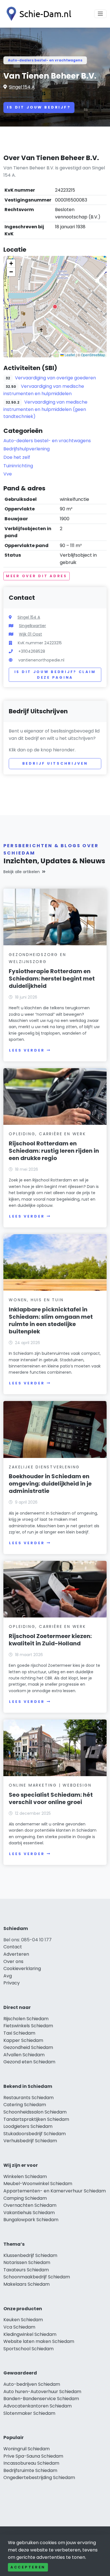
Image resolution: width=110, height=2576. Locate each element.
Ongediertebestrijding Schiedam (39, 2477)
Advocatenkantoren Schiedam (38, 2406)
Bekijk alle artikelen (22, 872)
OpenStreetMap (93, 355)
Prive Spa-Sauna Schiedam (33, 2456)
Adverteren (16, 1954)
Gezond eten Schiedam (29, 2062)
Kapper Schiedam (23, 2040)
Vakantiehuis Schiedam (29, 2213)
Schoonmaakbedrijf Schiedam (37, 2277)
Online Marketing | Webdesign (50, 1785)
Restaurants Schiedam (28, 2098)
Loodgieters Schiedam (28, 2126)
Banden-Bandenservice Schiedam (41, 2399)
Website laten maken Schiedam (39, 2341)
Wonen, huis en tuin (36, 1300)
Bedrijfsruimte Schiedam (30, 2470)
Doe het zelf (17, 457)
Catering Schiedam (25, 2105)
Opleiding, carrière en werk (47, 1134)
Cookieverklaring (22, 1968)
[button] (55, 307)
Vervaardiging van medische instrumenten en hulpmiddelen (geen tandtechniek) (45, 409)
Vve (8, 474)
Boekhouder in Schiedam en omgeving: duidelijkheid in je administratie (50, 1484)
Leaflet (69, 355)
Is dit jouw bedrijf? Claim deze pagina (55, 675)
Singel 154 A (22, 87)
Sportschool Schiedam (28, 2349)
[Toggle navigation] (100, 14)
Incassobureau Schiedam (31, 2463)
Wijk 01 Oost (30, 634)
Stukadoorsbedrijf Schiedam (35, 2134)
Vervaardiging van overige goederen (55, 378)
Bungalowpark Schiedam (31, 2220)
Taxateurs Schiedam (26, 2270)
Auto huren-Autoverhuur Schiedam (42, 2392)
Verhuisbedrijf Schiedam (30, 2141)
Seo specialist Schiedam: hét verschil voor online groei (51, 1798)
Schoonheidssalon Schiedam (35, 2112)
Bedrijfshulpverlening (27, 449)
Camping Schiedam (25, 2198)
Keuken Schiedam (23, 2320)
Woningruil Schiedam (27, 2449)
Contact (13, 1947)
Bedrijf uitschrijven (55, 763)
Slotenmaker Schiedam (29, 2413)
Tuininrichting (18, 466)
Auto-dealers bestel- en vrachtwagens (45, 60)
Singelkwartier (32, 626)
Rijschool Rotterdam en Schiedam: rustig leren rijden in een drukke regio (54, 1151)
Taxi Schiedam (19, 2033)
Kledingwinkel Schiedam (30, 2334)
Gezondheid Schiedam (28, 2047)
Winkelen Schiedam (25, 2176)
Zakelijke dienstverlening (44, 1467)
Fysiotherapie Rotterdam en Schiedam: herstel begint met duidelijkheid (52, 979)
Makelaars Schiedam (27, 2284)
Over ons (13, 1961)
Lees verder (27, 1050)
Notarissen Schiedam (27, 2262)
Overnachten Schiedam (30, 2205)
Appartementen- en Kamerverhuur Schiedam (55, 2191)
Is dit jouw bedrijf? (39, 107)
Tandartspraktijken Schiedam (36, 2119)
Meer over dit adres (37, 576)
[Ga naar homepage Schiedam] (37, 14)
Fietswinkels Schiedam (28, 2026)
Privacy (12, 1983)
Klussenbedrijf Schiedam (30, 2255)
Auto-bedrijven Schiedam (32, 2384)
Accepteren (28, 2567)
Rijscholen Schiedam (26, 2019)
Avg (8, 1976)
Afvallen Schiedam (24, 2055)
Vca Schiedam (19, 2327)
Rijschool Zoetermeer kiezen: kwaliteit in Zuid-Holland (50, 1640)
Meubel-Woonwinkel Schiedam (38, 2184)
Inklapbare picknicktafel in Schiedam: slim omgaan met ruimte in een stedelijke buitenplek (51, 1320)
